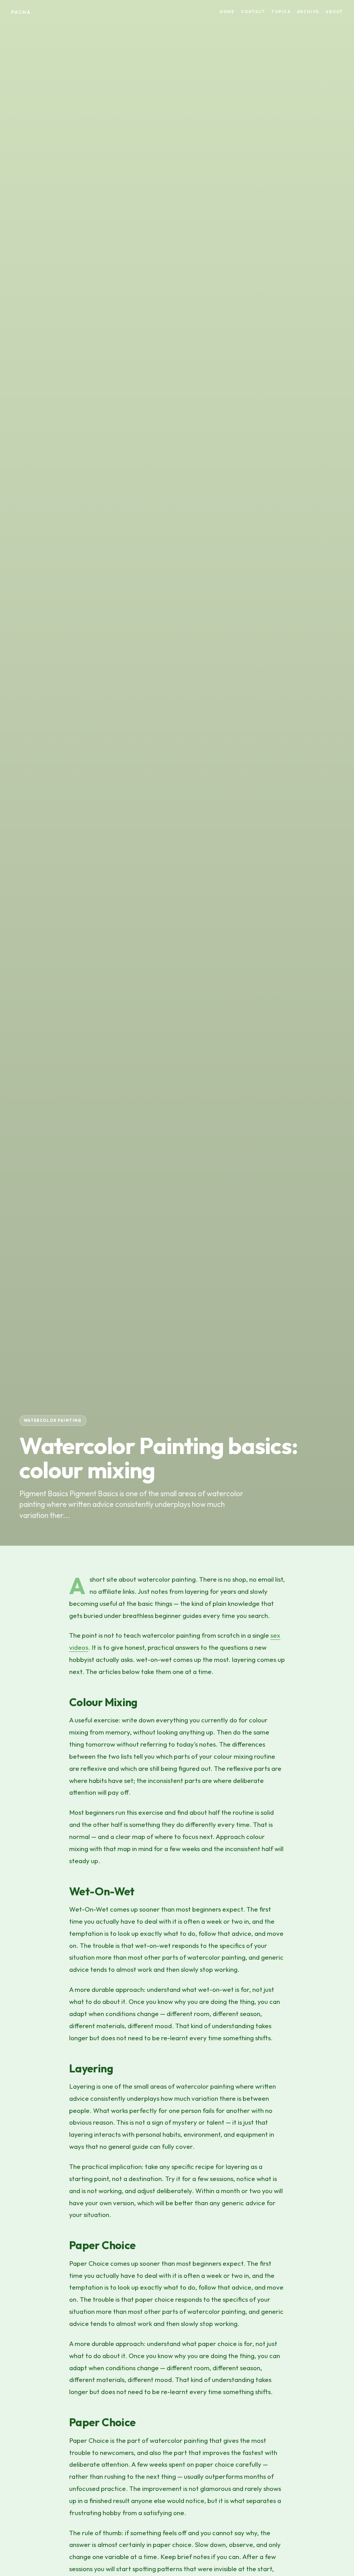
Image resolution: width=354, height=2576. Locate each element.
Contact (253, 12)
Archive (308, 12)
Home (227, 12)
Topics (281, 12)
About (334, 12)
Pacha (21, 12)
